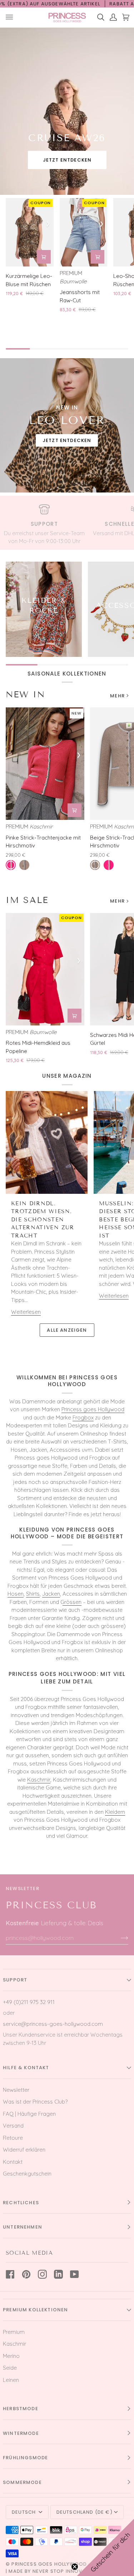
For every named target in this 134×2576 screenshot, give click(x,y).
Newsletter (16, 2090)
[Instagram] (42, 2274)
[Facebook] (10, 2274)
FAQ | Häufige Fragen (29, 2114)
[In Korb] (44, 257)
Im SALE (27, 900)
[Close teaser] (75, 2567)
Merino (11, 2356)
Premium (14, 2332)
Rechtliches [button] (21, 2203)
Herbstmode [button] (21, 2409)
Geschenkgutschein (27, 2174)
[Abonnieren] (119, 1938)
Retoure (13, 2138)
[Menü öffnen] (12, 17)
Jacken (51, 1594)
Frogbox (83, 1417)
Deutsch (24, 2512)
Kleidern (115, 1812)
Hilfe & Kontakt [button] (26, 2068)
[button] (105, 2547)
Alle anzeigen (67, 1330)
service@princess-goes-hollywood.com (53, 2024)
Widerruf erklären (24, 2150)
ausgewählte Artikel (71, 4)
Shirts (33, 1594)
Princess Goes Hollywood (49, 2564)
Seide (10, 2368)
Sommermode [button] (22, 2482)
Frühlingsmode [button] (25, 2458)
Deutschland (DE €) (85, 2512)
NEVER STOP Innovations (67, 2571)
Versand (13, 2126)
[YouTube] (75, 2274)
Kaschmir (39, 1780)
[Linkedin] (58, 2274)
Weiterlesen (26, 1312)
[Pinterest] (26, 2274)
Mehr (117, 696)
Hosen (16, 1594)
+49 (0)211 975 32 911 (29, 2002)
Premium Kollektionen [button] (35, 2310)
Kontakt (13, 2162)
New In (25, 694)
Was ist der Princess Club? (35, 2102)
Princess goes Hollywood (93, 1409)
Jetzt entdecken (67, 160)
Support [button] (15, 1980)
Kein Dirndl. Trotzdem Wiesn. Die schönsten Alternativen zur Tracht (43, 1220)
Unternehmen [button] (23, 2227)
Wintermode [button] (21, 2433)
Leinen (11, 2380)
